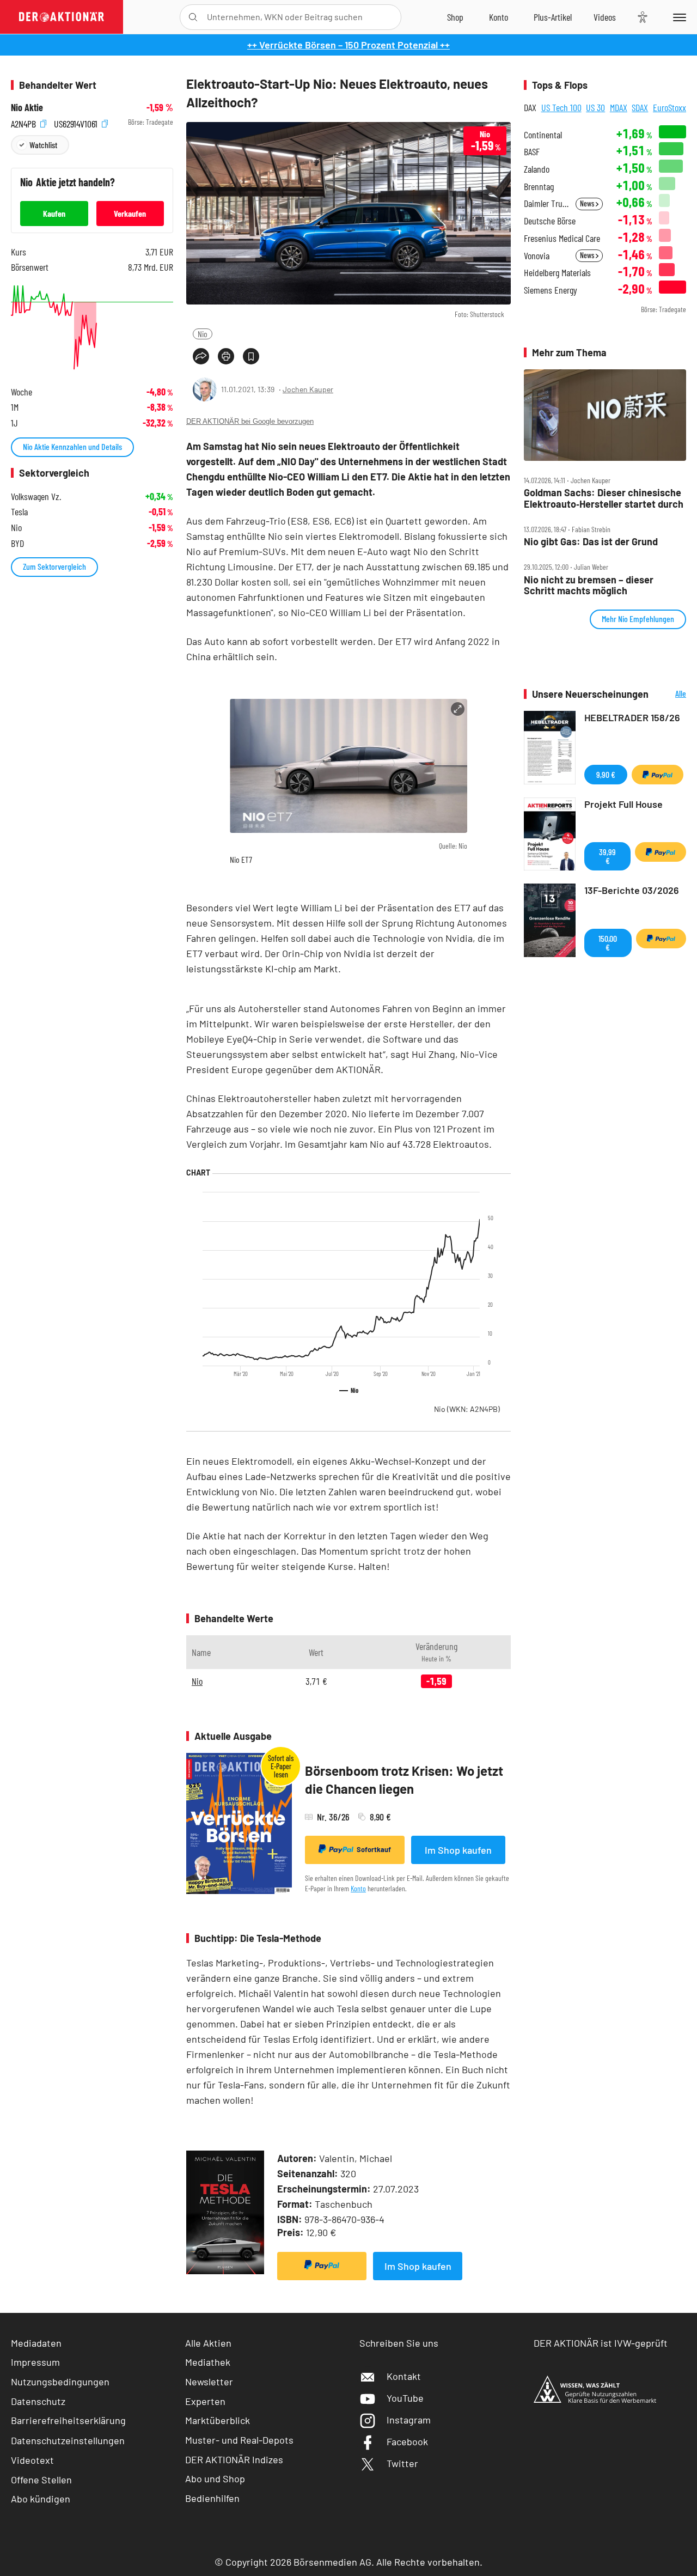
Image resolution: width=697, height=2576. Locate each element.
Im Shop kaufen (458, 1850)
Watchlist (43, 145)
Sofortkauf (374, 1849)
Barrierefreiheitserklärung (68, 2420)
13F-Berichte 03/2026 (632, 890)
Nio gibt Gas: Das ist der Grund (591, 542)
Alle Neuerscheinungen (670, 694)
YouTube (405, 2398)
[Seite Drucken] (226, 356)
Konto (358, 1888)
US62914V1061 (77, 122)
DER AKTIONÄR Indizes (234, 2459)
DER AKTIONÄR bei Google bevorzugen (250, 421)
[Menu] (678, 17)
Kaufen (54, 213)
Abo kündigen (41, 2499)
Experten (205, 2401)
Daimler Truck (546, 203)
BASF (532, 152)
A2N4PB (25, 122)
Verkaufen (130, 213)
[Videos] (605, 17)
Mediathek (208, 2362)
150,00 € (608, 943)
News (588, 203)
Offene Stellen (41, 2480)
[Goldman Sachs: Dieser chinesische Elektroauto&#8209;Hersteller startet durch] (605, 415)
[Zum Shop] (455, 17)
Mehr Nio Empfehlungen (638, 619)
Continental (543, 135)
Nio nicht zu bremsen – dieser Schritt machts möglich (589, 585)
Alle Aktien (208, 2343)
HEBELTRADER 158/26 (632, 717)
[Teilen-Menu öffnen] (201, 356)
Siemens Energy (551, 290)
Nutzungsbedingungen (60, 2382)
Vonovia (537, 256)
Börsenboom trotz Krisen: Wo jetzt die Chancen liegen (404, 1780)
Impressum (35, 2362)
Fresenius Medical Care (562, 238)
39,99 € (607, 856)
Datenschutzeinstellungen (68, 2440)
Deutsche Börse (550, 221)
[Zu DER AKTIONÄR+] (553, 17)
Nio (203, 334)
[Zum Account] (499, 17)
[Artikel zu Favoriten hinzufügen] (251, 356)
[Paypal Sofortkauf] (322, 2266)
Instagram (409, 2420)
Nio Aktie (27, 108)
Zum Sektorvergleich (54, 566)
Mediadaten (36, 2343)
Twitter (402, 2463)
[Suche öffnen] (193, 17)
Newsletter (209, 2382)
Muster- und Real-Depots (239, 2440)
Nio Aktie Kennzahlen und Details (72, 446)
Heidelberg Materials (557, 273)
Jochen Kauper (308, 389)
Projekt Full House (623, 804)
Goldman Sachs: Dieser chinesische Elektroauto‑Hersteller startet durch (604, 498)
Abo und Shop (215, 2478)
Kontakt (404, 2376)
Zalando (537, 169)
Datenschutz (38, 2401)
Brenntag (539, 187)
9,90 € (606, 774)
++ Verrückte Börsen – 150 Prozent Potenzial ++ (348, 45)
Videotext (32, 2460)
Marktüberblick (218, 2420)
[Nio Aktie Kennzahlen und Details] (92, 327)
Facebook (407, 2441)
